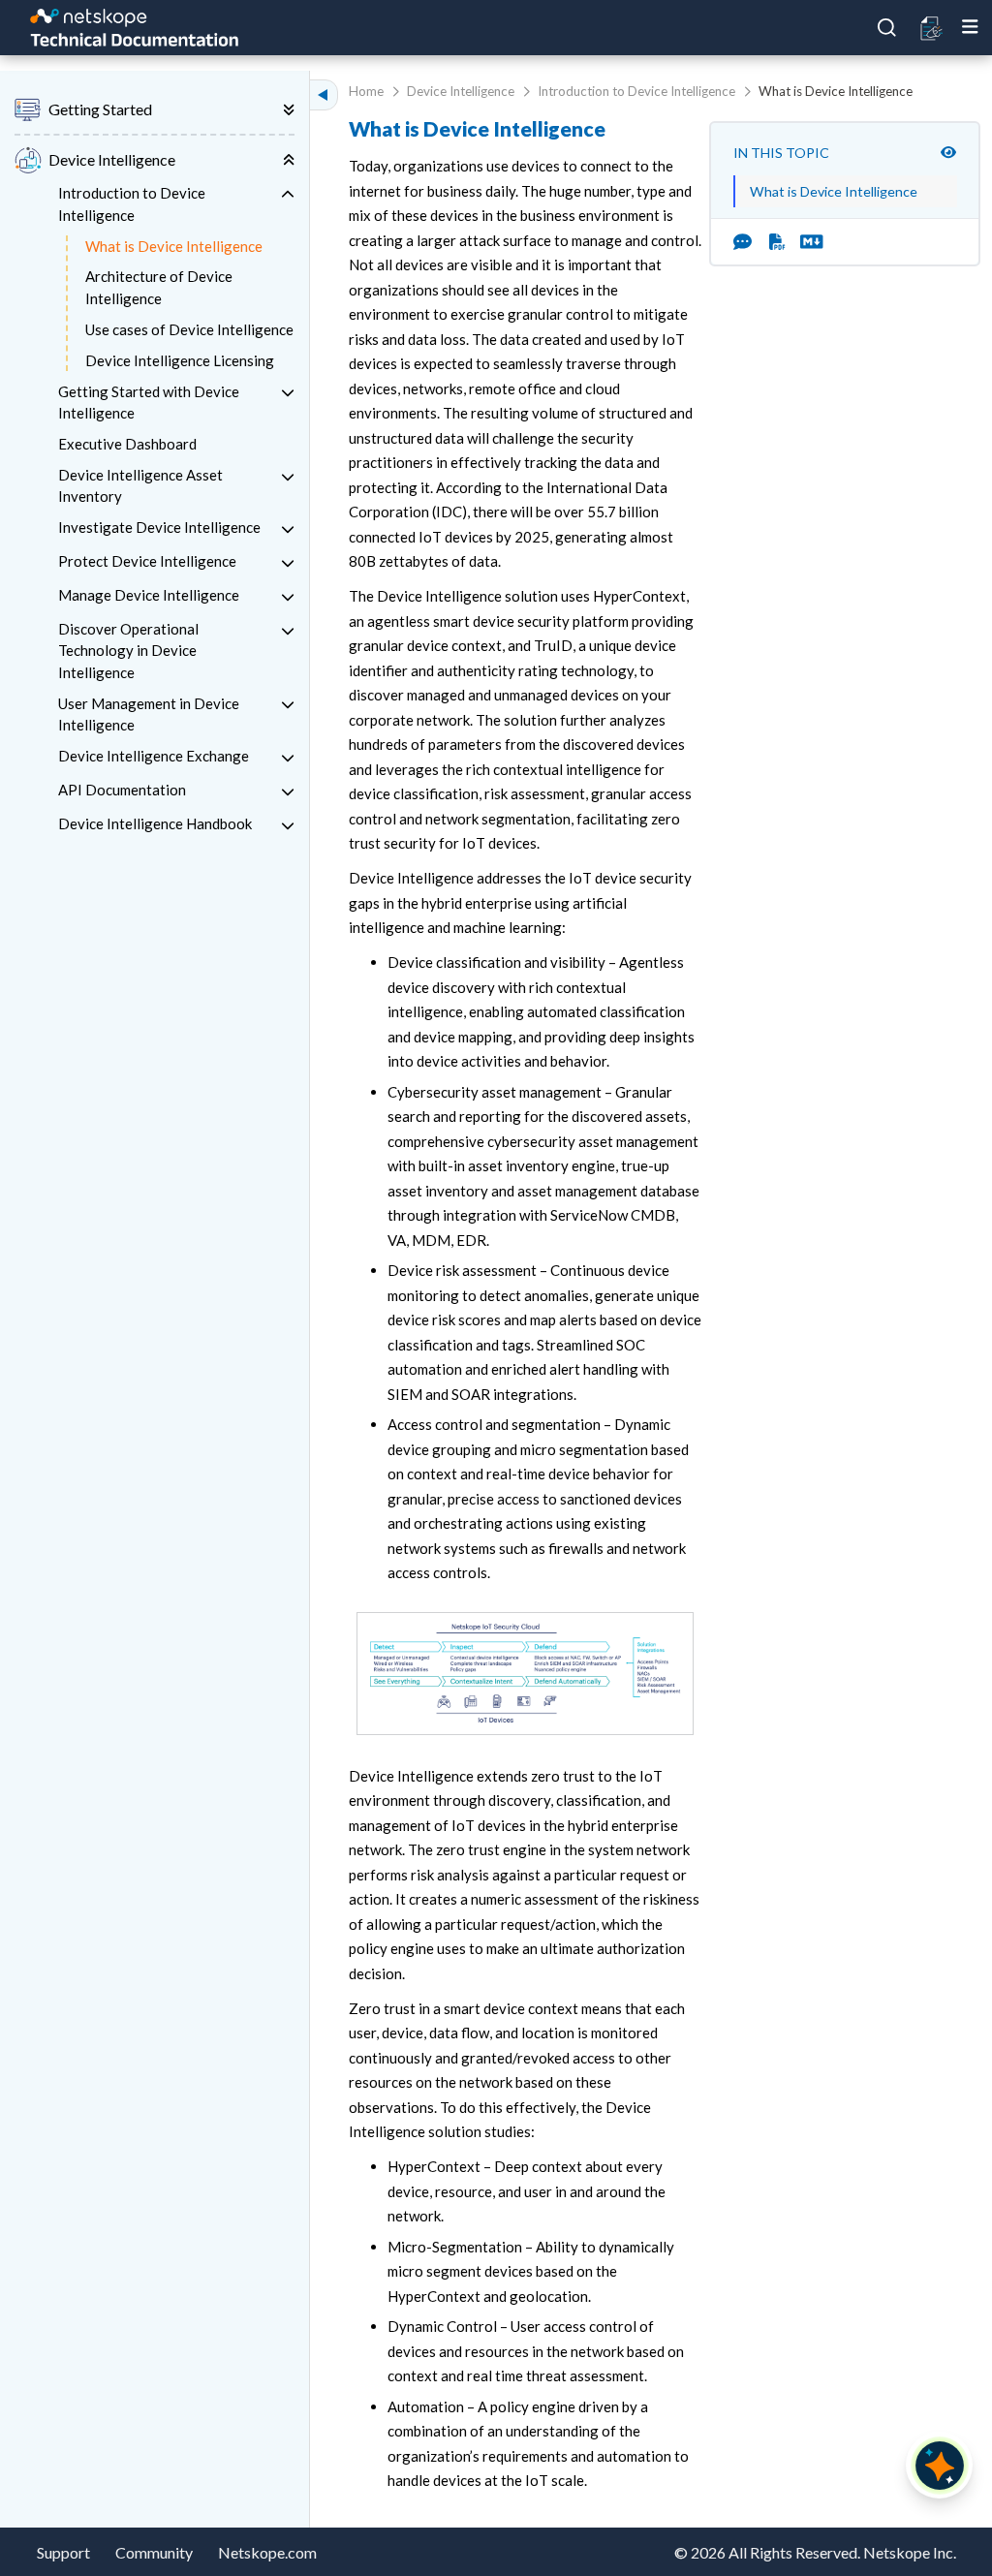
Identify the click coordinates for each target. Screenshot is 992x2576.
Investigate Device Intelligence (159, 527)
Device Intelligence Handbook (155, 823)
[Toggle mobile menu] (970, 27)
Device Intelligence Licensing (180, 360)
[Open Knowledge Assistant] (940, 2466)
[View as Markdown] (804, 241)
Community (154, 2552)
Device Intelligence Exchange (154, 756)
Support (63, 2552)
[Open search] (887, 28)
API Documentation (122, 790)
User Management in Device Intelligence (149, 714)
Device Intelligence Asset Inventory (140, 486)
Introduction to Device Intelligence (132, 204)
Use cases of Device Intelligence (189, 329)
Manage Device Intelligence (149, 595)
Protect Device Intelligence (147, 561)
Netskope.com (267, 2552)
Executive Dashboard (127, 444)
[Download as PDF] (777, 241)
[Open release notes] (932, 28)
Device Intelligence (461, 91)
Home (366, 91)
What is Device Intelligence (174, 246)
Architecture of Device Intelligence (159, 287)
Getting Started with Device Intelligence (149, 403)
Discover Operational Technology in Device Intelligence (128, 651)
